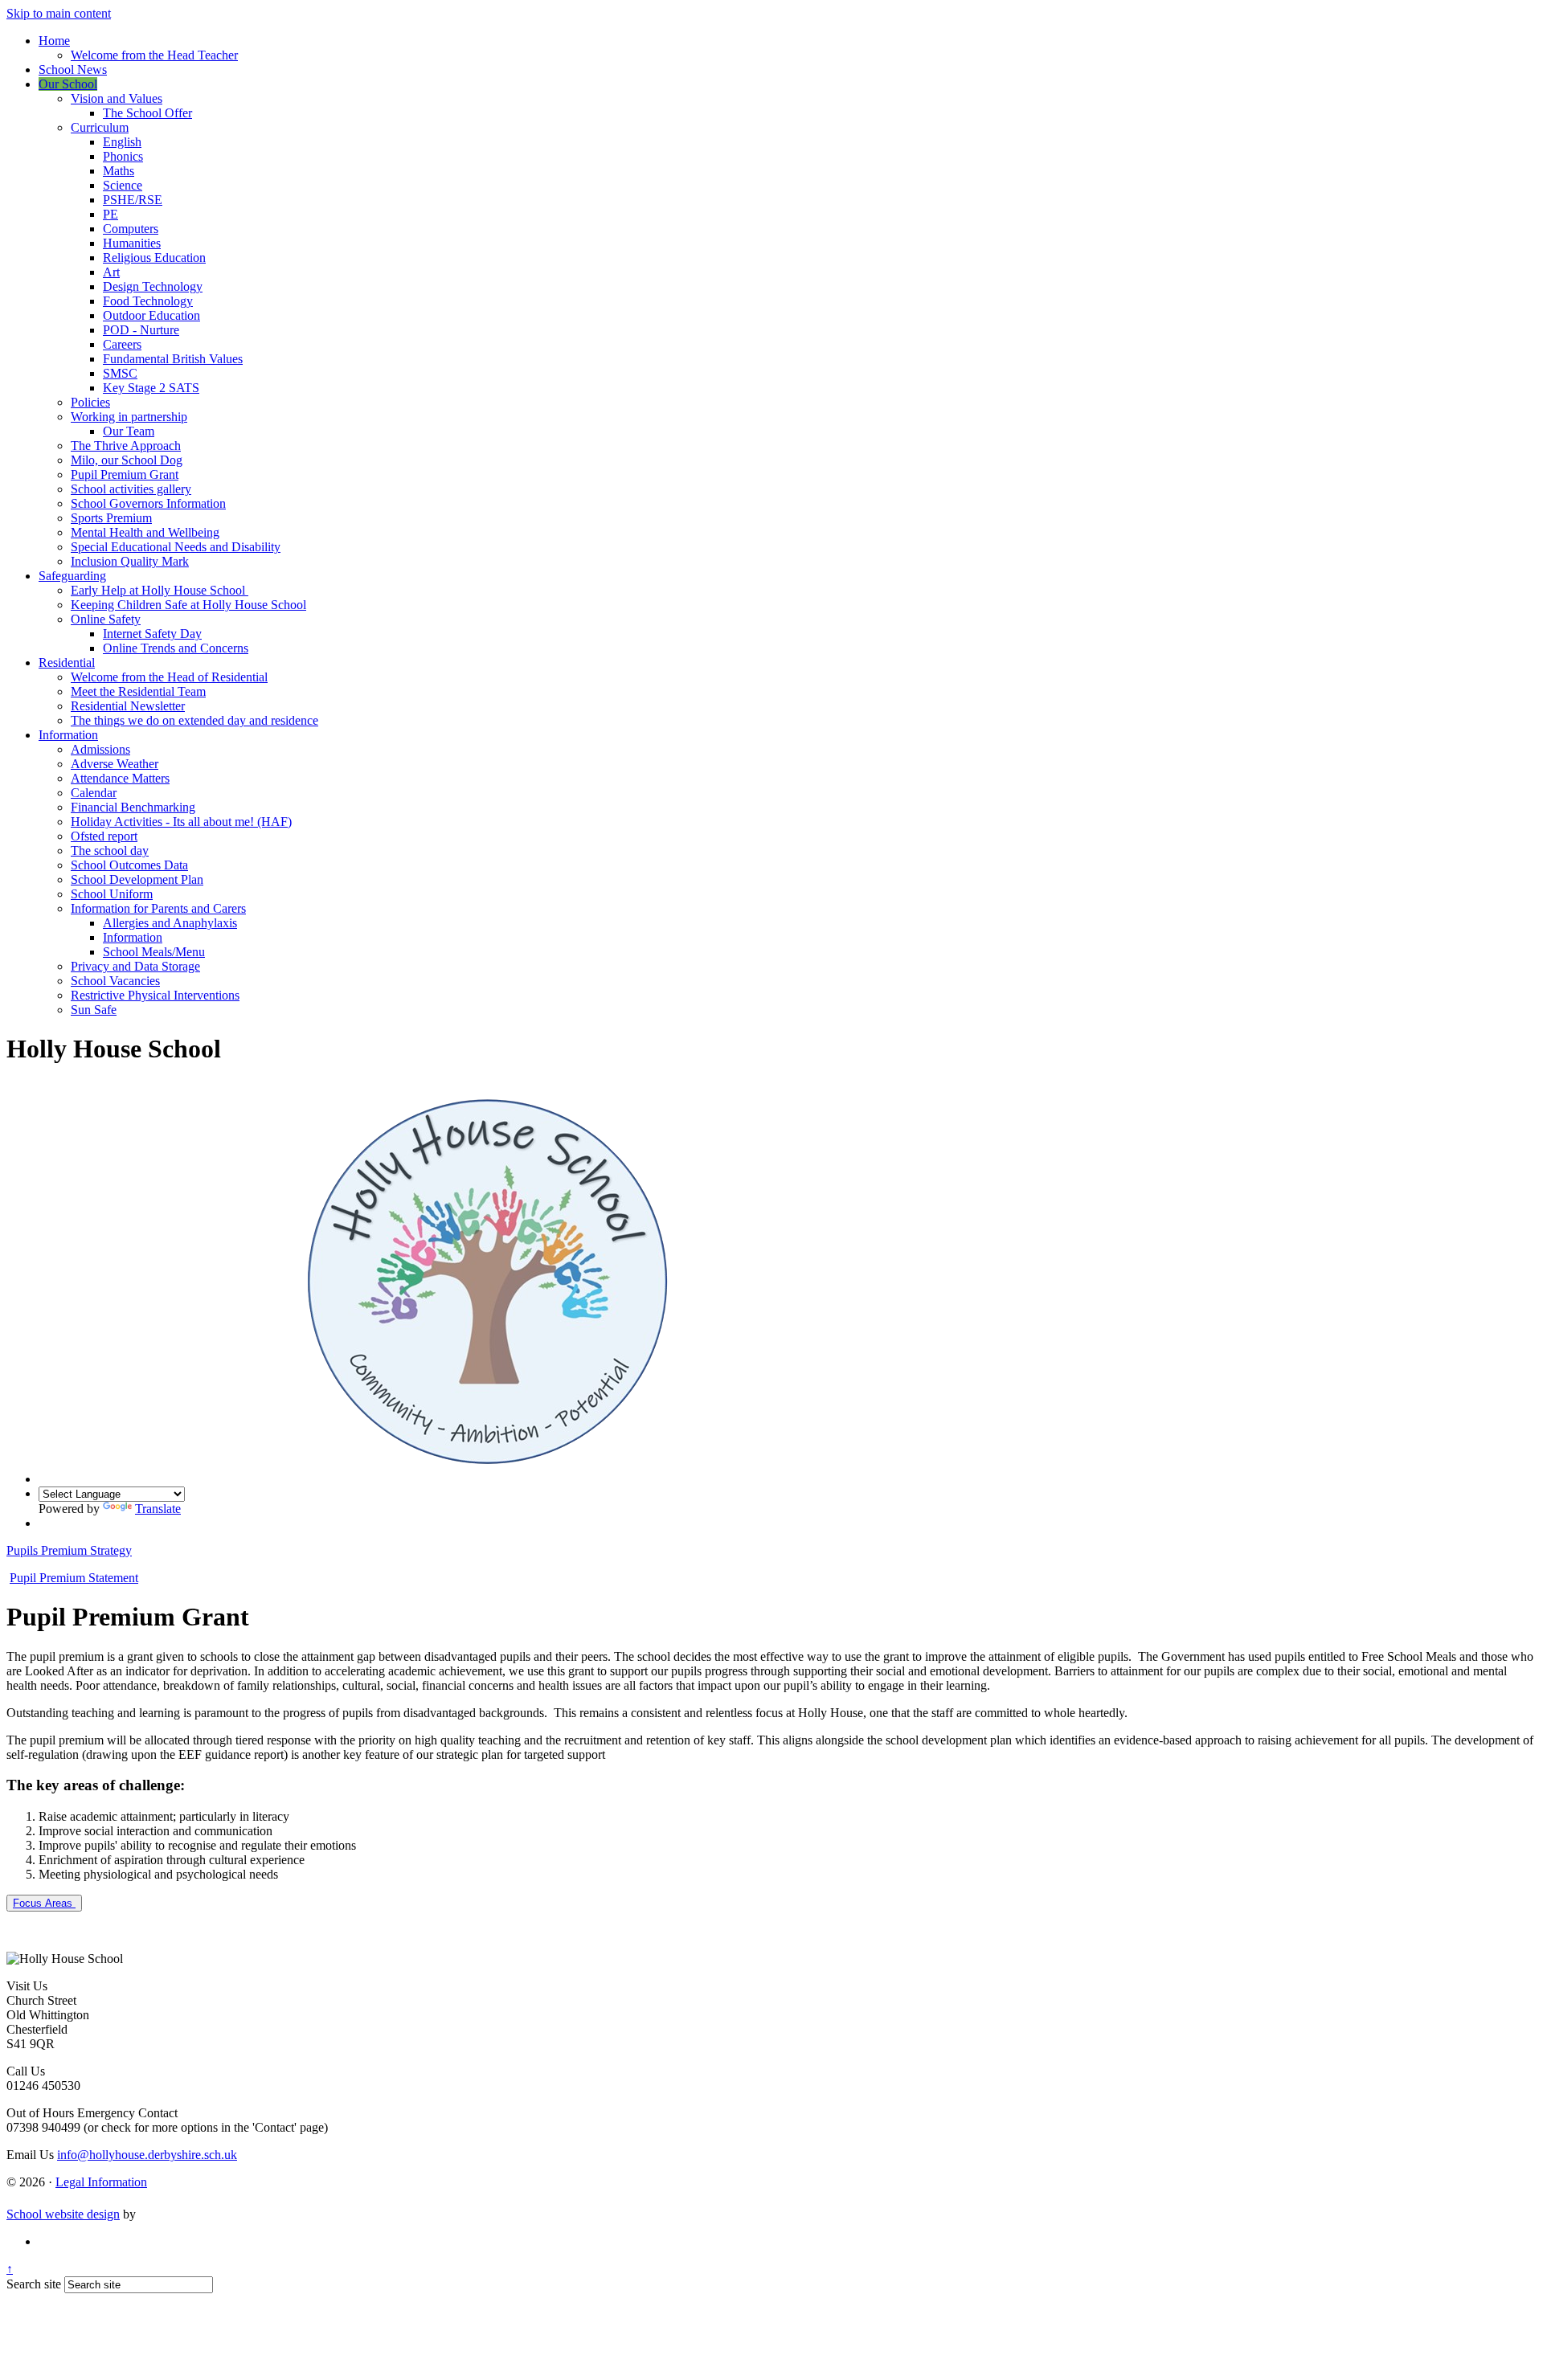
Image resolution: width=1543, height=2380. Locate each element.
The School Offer (147, 113)
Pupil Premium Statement (74, 1578)
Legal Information (101, 2182)
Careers (122, 344)
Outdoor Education (151, 315)
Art (111, 272)
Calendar (94, 793)
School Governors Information (148, 503)
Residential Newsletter (128, 706)
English (122, 142)
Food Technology (148, 301)
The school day (110, 851)
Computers (131, 229)
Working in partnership (129, 417)
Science (123, 185)
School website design (63, 2214)
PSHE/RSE (133, 200)
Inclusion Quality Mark (130, 561)
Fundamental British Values (173, 359)
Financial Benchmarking (133, 807)
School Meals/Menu (154, 952)
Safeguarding (72, 576)
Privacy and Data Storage (135, 966)
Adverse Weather (115, 764)
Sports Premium (111, 518)
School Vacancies (115, 981)
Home (54, 41)
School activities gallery (131, 489)
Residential (67, 662)
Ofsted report (104, 836)
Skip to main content (59, 13)
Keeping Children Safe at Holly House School (188, 605)
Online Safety (106, 619)
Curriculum (100, 127)
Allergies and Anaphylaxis (170, 923)
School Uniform (112, 894)
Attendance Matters (120, 778)
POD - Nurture (141, 330)
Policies (90, 402)
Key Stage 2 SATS (151, 388)
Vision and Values (117, 98)
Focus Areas (44, 1903)
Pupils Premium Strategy (69, 1550)
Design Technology (153, 286)
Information (68, 735)
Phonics (123, 156)
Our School (68, 84)
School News (73, 70)
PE (111, 214)
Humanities (132, 243)
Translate (158, 1509)
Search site (34, 2284)
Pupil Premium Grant (125, 474)
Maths (119, 171)
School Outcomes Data (129, 865)
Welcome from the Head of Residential (169, 677)
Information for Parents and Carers (158, 908)
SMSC (120, 373)
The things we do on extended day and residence (194, 720)
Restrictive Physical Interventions (155, 995)
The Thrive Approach (126, 446)
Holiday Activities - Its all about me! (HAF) (181, 822)
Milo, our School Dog (127, 460)
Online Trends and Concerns (176, 648)
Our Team (129, 431)
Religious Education (154, 258)
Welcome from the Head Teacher (154, 55)
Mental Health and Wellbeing (145, 532)
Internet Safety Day (152, 634)
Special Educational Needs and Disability (176, 547)
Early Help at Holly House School (160, 590)
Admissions (100, 749)
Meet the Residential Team (138, 691)
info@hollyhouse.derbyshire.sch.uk (147, 2155)
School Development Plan (137, 879)
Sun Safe (94, 1010)
